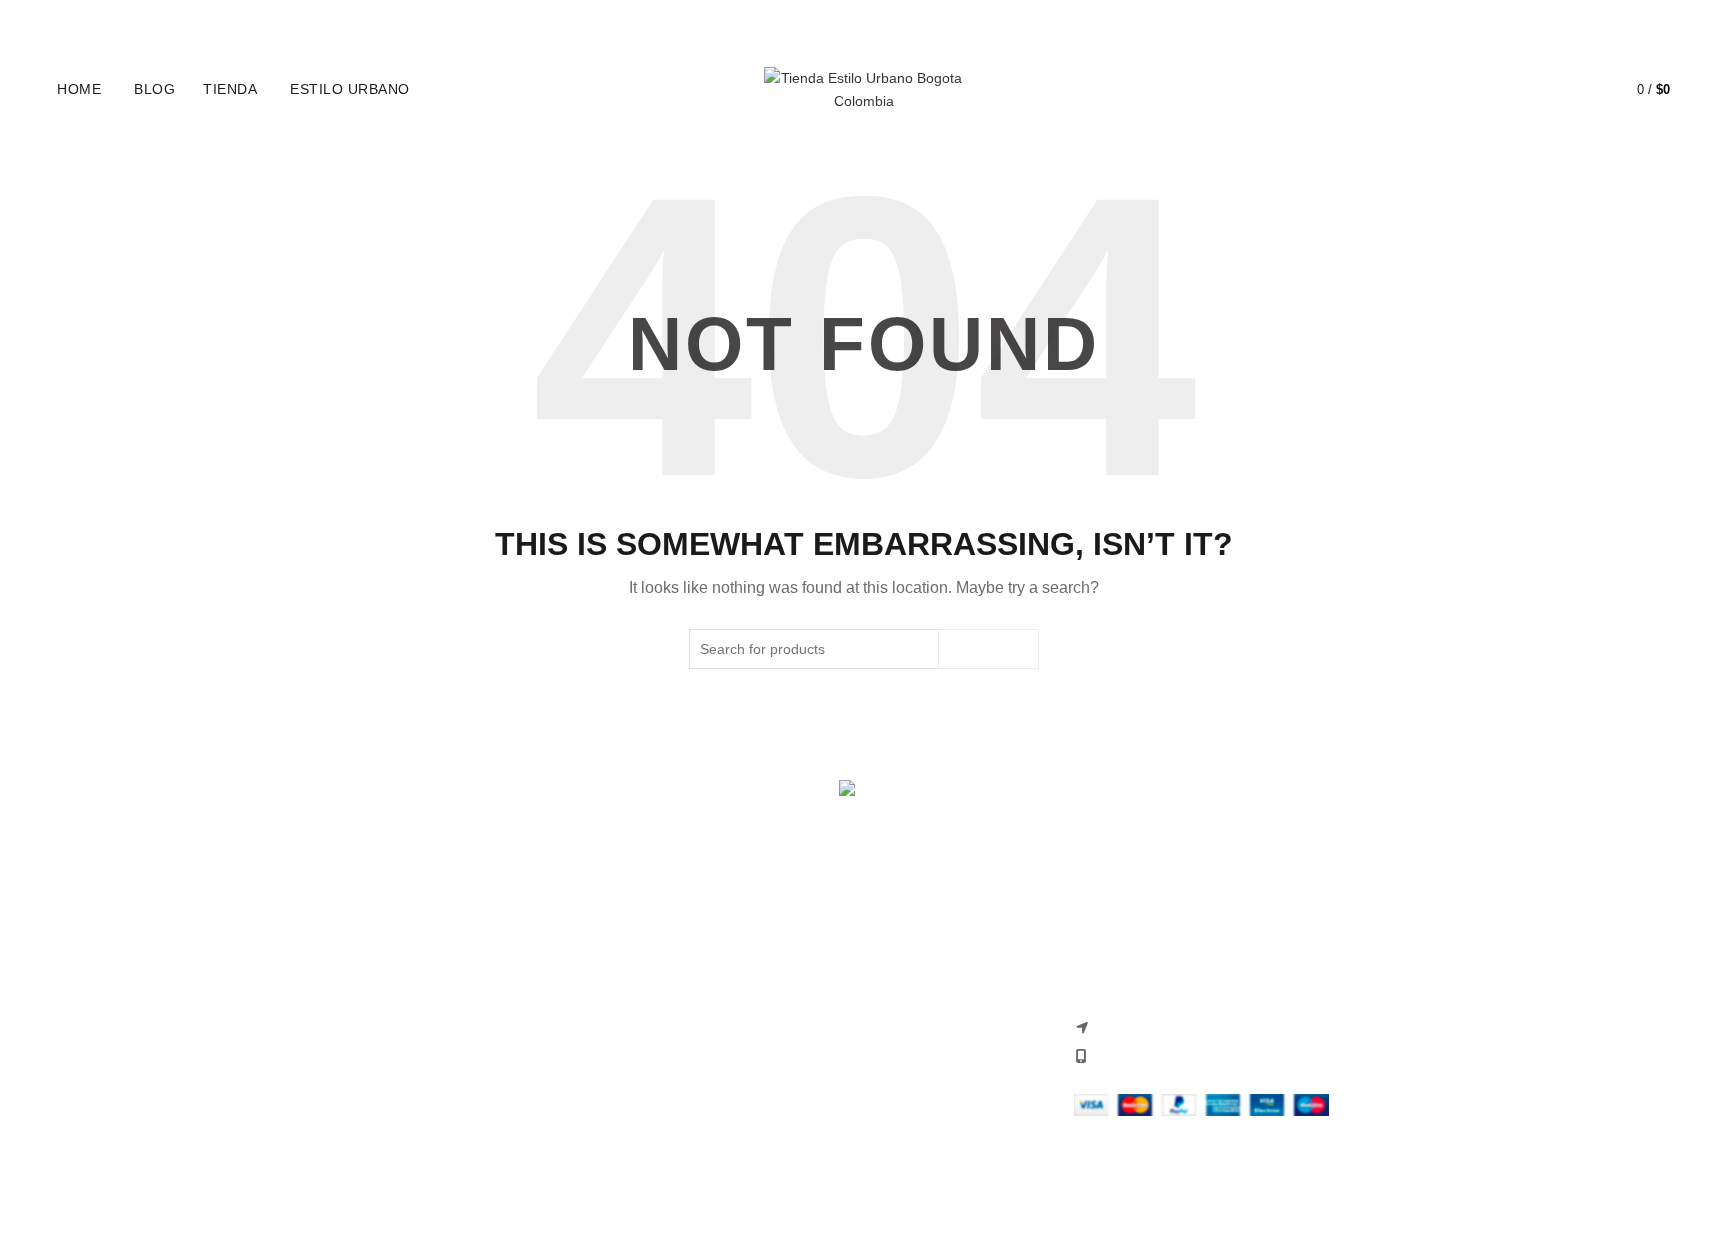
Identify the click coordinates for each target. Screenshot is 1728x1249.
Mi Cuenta (1518, 21)
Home (1593, 21)
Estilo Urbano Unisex (360, 1014)
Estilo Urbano (350, 89)
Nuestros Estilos (930, 956)
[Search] (1523, 90)
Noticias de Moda (544, 1072)
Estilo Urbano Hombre (364, 956)
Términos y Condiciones (760, 1028)
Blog (1653, 21)
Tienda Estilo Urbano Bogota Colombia (828, 1218)
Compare (908, 985)
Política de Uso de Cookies (741, 992)
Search (988, 649)
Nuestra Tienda (537, 1014)
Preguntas (521, 985)
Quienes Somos (539, 956)
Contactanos (529, 1043)
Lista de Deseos (930, 1043)
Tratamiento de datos (751, 956)
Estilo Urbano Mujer (356, 985)
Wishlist (1580, 80)
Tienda (230, 89)
